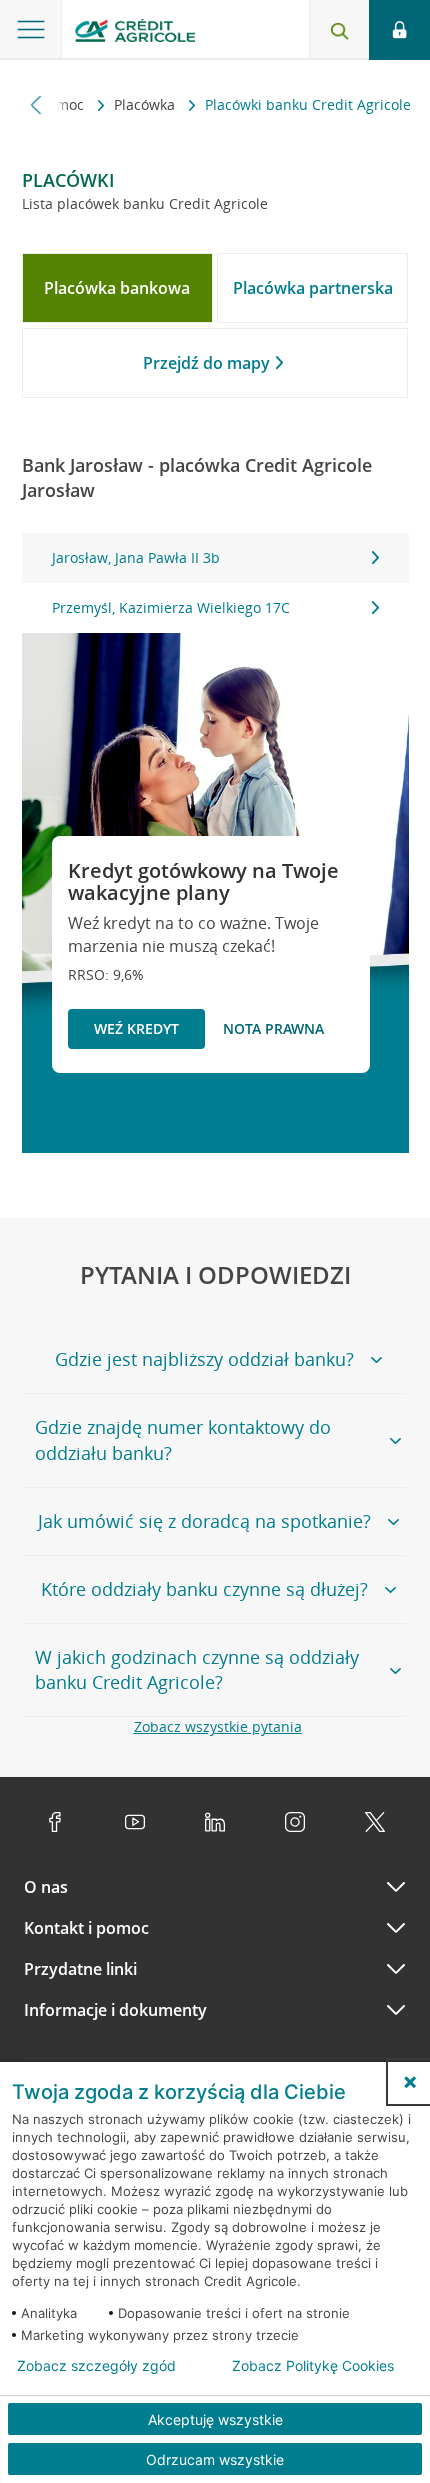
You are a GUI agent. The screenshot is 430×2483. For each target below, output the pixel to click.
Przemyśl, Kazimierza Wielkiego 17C (171, 607)
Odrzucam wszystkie (215, 2459)
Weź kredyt (136, 1028)
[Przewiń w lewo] (36, 104)
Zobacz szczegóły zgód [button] (96, 2366)
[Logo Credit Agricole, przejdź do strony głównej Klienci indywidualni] (135, 33)
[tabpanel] (215, 582)
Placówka (146, 104)
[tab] (118, 288)
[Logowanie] (399, 30)
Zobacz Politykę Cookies (313, 2366)
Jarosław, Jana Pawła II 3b (136, 557)
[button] (410, 2082)
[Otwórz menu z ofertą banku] (31, 30)
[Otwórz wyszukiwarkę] (339, 30)
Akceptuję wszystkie (215, 2419)
